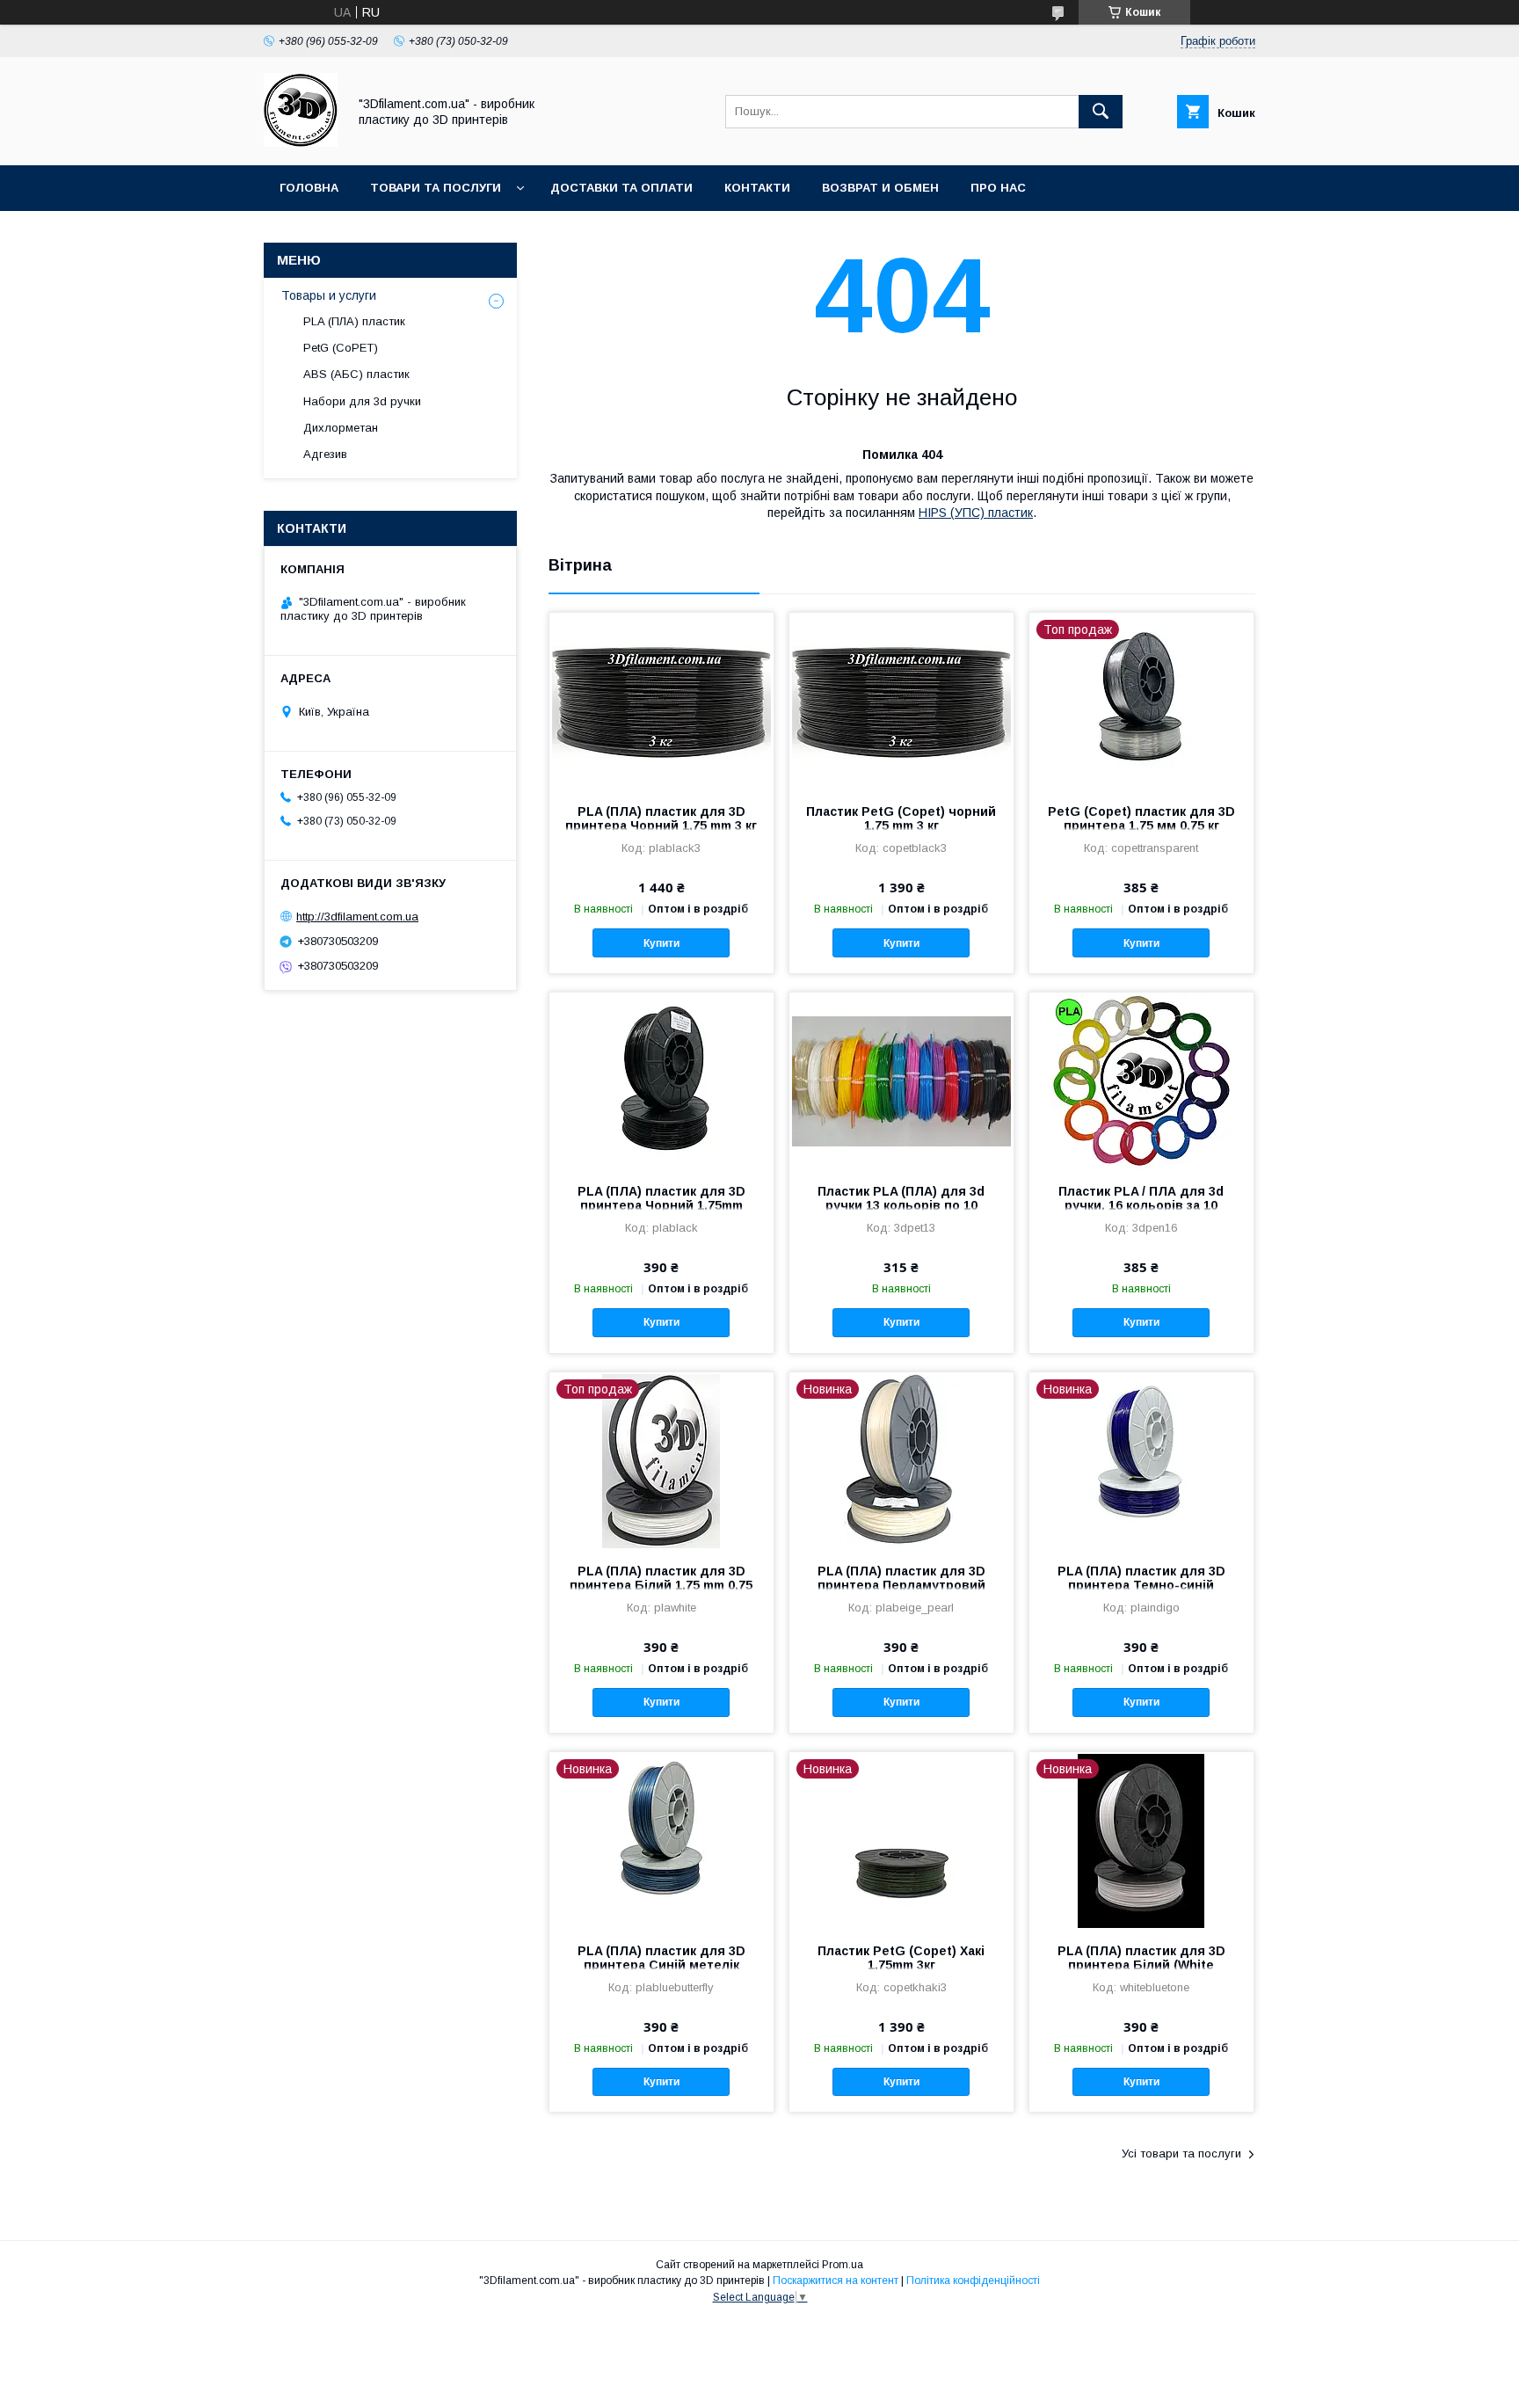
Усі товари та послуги (1181, 2153)
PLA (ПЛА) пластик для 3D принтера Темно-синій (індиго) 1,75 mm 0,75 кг (1141, 1585)
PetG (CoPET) (341, 348)
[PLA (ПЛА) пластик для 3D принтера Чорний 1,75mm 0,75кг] (661, 1080)
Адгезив (325, 454)
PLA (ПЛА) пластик (354, 321)
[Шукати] (1101, 112)
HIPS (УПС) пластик (976, 513)
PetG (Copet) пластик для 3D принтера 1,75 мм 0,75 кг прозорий (1141, 826)
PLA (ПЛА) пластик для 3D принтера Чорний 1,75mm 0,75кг (661, 1205)
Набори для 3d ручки (362, 401)
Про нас (998, 188)
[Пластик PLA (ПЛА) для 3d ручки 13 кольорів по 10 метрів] (901, 1080)
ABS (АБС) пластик (356, 374)
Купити (661, 943)
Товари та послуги (436, 188)
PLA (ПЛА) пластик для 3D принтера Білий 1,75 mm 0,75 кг (661, 1585)
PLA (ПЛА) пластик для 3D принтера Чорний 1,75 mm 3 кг (661, 818)
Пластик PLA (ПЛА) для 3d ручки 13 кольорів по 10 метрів (901, 1205)
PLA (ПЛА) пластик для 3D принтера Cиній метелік (661, 1958)
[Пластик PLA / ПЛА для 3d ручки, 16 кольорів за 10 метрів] (1141, 1080)
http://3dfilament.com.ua (357, 917)
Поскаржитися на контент (836, 2281)
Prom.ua (843, 2265)
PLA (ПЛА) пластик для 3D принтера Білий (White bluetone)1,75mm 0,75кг (1141, 1965)
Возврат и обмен (880, 188)
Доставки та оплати (621, 188)
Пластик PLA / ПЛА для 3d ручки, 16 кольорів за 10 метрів (1141, 1205)
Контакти (757, 188)
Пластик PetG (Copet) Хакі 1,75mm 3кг (901, 1958)
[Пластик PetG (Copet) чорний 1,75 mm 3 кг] (901, 701)
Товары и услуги (329, 295)
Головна (309, 188)
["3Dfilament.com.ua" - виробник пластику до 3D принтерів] (301, 142)
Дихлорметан (341, 428)
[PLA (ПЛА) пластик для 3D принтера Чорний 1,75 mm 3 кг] (661, 701)
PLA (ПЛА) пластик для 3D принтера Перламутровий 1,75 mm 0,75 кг (901, 1585)
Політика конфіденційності (973, 2281)
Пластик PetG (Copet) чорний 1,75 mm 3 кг (901, 818)
